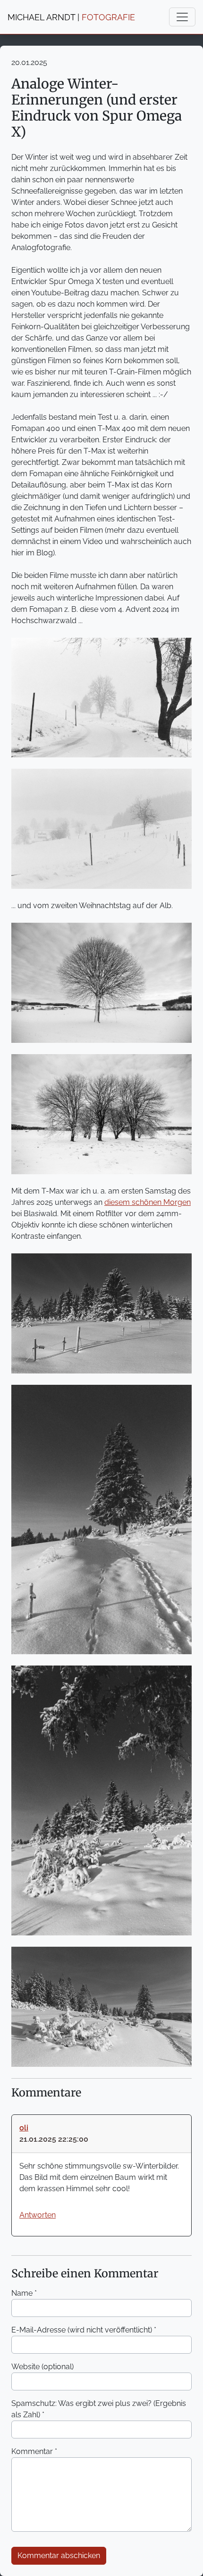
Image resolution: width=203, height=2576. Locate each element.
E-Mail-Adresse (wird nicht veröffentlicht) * (84, 2330)
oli (24, 2128)
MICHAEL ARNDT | (71, 17)
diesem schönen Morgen (148, 1202)
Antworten (38, 2215)
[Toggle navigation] (182, 17)
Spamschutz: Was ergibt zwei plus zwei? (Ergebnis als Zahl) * (99, 2409)
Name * (24, 2293)
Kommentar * (34, 2451)
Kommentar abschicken (59, 2556)
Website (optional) (42, 2367)
